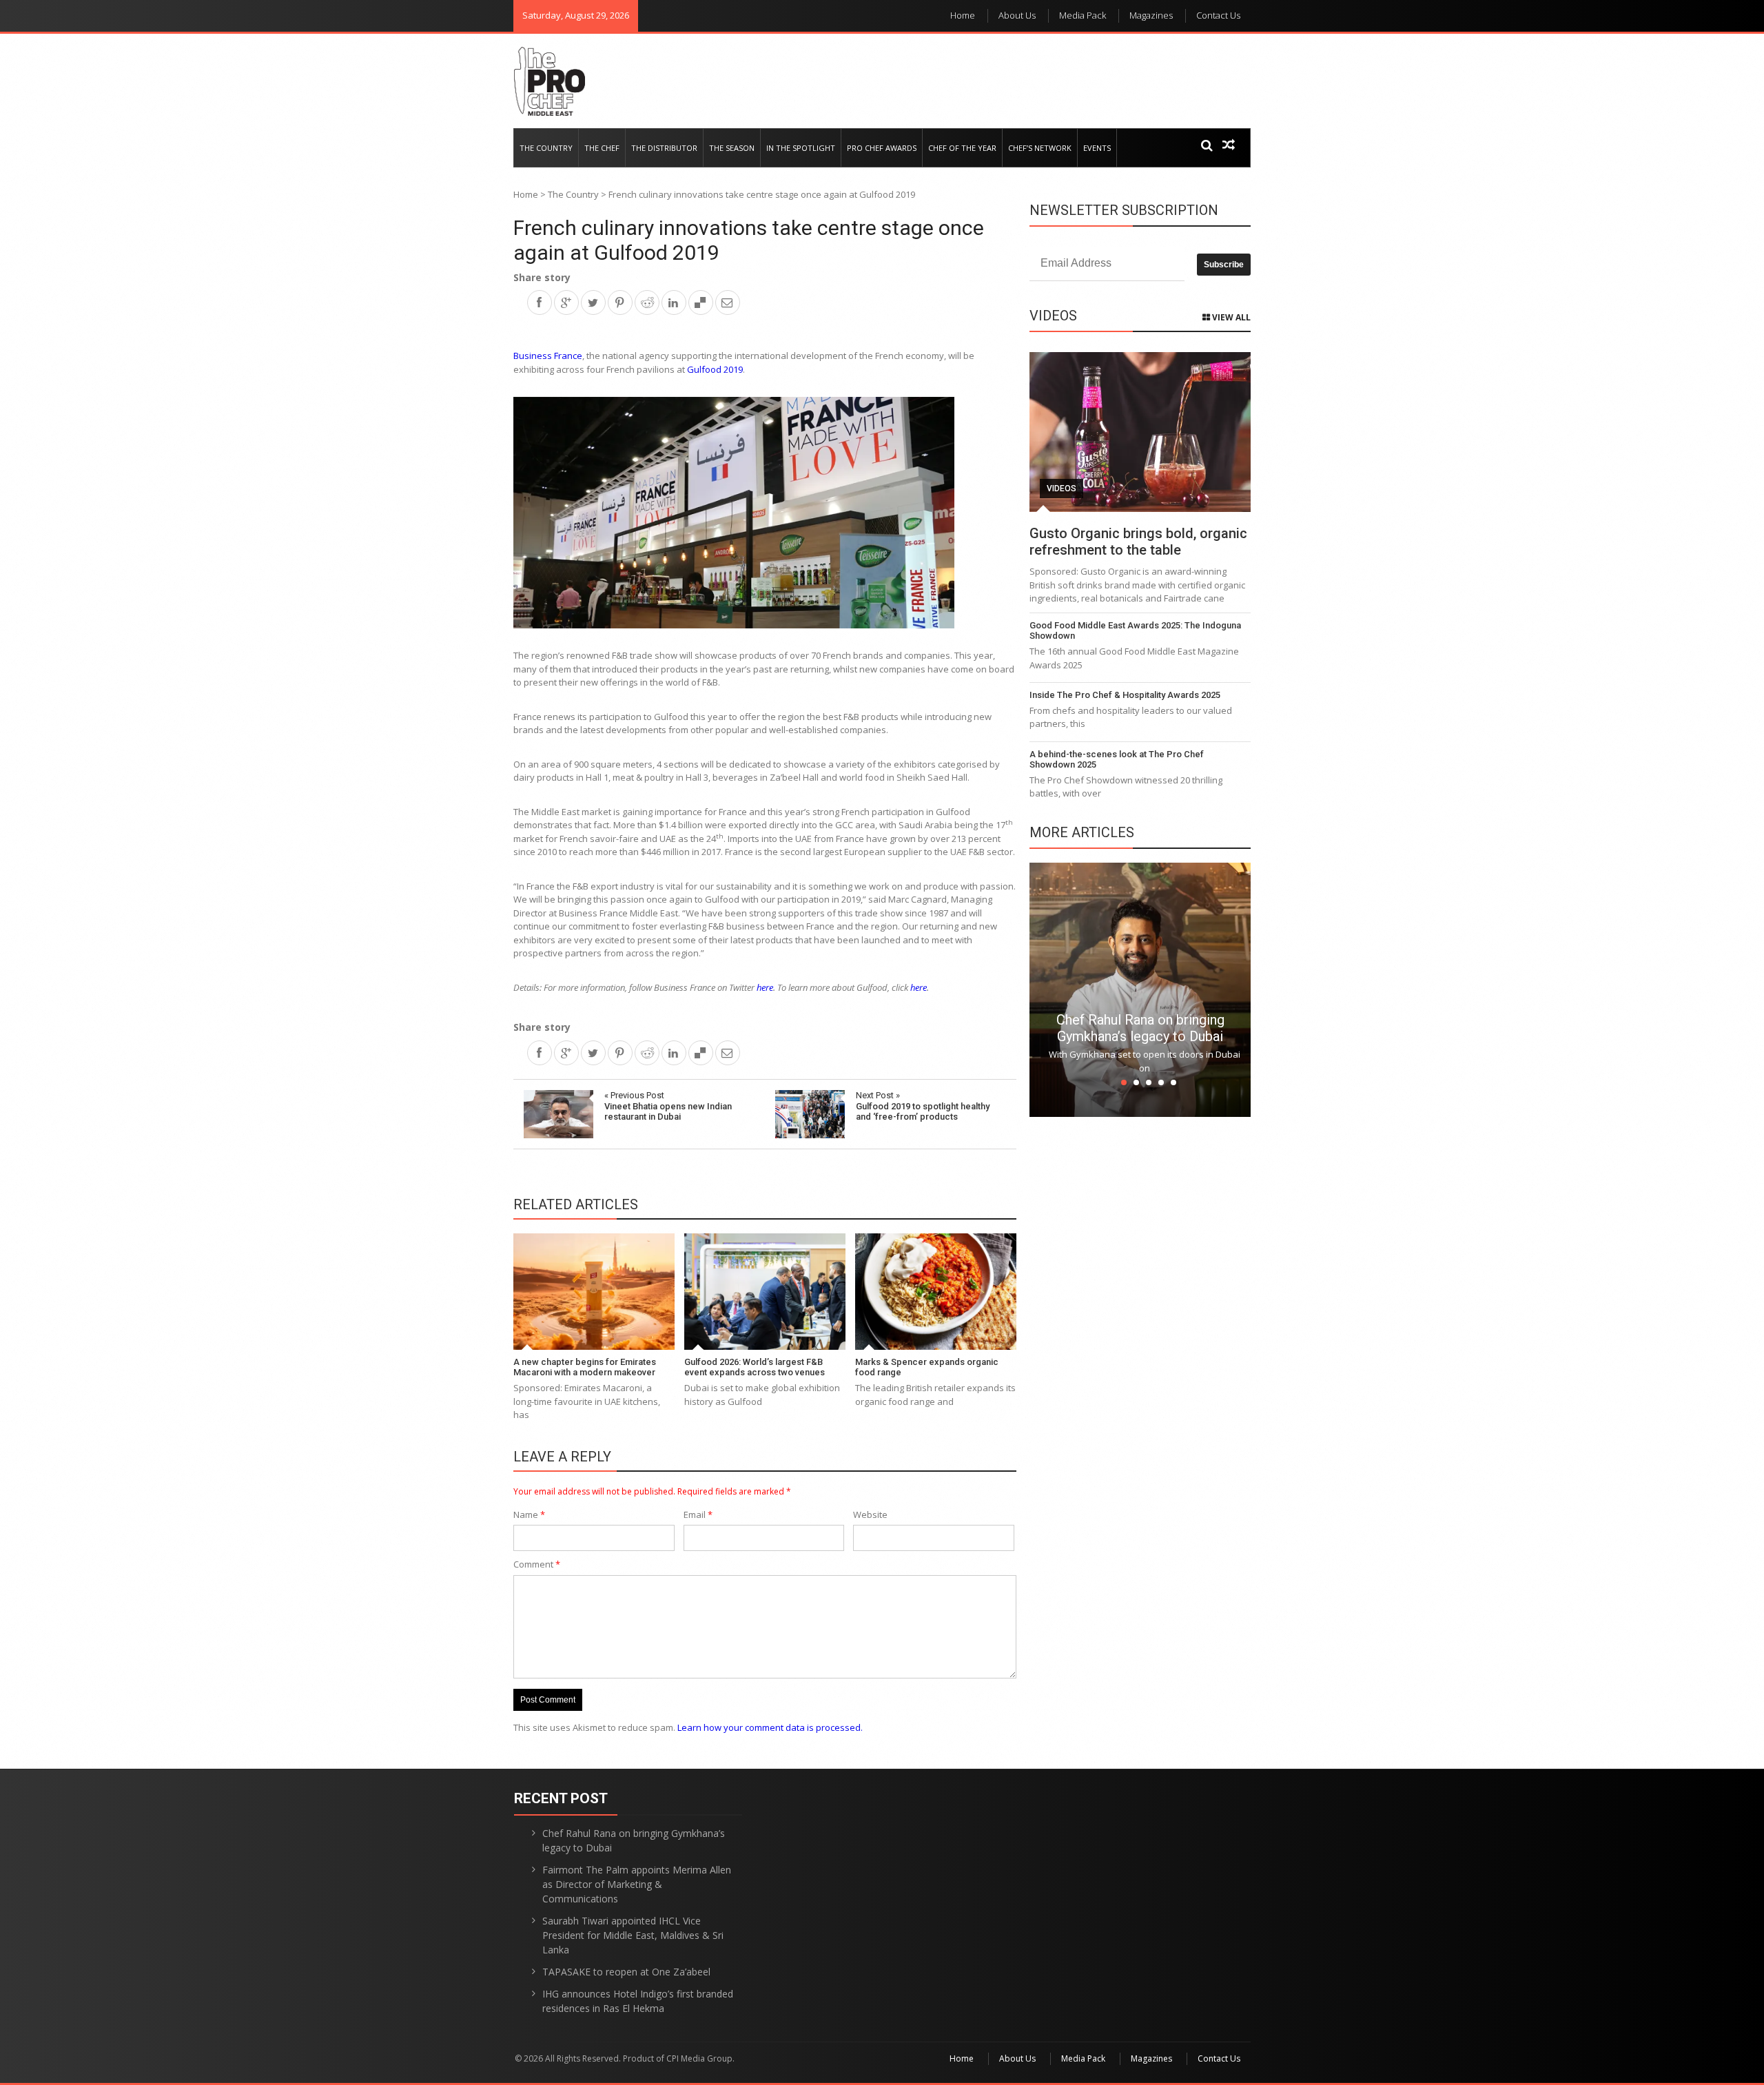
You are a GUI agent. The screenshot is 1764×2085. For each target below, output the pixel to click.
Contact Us (1218, 15)
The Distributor (664, 148)
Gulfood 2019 (715, 369)
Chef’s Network (1040, 148)
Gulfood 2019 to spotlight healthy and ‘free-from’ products (923, 1106)
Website (870, 1514)
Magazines (1151, 15)
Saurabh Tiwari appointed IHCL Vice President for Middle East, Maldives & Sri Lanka (633, 1935)
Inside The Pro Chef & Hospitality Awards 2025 (1125, 695)
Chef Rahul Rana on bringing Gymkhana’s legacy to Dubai (1140, 1028)
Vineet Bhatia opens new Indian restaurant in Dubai (668, 1106)
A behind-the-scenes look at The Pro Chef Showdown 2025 (1117, 760)
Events (1097, 148)
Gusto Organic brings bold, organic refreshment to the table (1138, 542)
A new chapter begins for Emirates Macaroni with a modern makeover (585, 1367)
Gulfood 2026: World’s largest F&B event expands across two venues (755, 1367)
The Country (546, 148)
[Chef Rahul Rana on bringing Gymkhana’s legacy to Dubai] (1140, 989)
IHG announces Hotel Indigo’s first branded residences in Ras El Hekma (638, 2001)
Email (698, 1514)
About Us (1017, 15)
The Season (732, 148)
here (765, 987)
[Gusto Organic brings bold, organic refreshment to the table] (1140, 432)
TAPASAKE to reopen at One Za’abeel (626, 1972)
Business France (548, 356)
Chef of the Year (962, 148)
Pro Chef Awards (882, 148)
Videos (1062, 489)
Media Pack (1083, 15)
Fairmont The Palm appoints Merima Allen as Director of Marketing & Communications (637, 1884)
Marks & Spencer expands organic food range (927, 1367)
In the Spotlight (801, 148)
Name (529, 1514)
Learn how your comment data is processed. (770, 1727)
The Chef (602, 148)
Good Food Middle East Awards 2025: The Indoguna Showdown (1135, 631)
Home (963, 15)
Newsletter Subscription (1124, 210)
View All (1230, 317)
